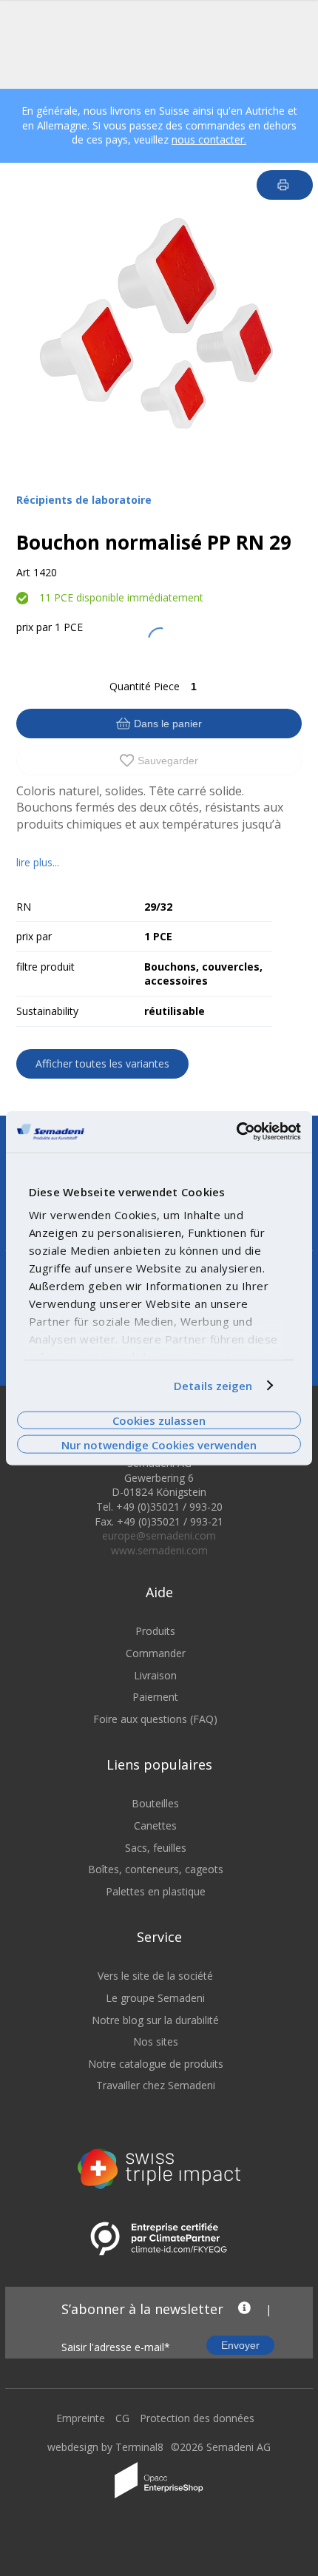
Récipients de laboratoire (84, 500)
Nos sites (156, 2041)
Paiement (155, 1697)
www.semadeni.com (159, 1550)
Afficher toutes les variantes (102, 1063)
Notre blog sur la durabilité (155, 2020)
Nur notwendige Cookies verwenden (159, 1444)
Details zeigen (213, 1386)
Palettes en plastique (156, 1891)
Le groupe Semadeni (155, 1998)
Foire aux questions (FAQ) (155, 1719)
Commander (156, 1653)
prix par (34, 627)
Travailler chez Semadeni (156, 2085)
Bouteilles (155, 1803)
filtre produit (45, 967)
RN (24, 907)
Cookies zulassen (159, 1420)
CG (122, 2418)
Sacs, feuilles (156, 1848)
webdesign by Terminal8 (105, 2447)
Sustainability (47, 1011)
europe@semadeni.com (159, 1535)
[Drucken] (285, 185)
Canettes (155, 1825)
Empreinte (81, 2418)
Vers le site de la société (155, 1976)
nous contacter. (209, 139)
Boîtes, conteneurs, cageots (156, 1869)
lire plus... (38, 862)
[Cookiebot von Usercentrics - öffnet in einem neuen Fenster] (236, 1132)
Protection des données (197, 2418)
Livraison (155, 1675)
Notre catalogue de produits (156, 2064)
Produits (155, 1631)
